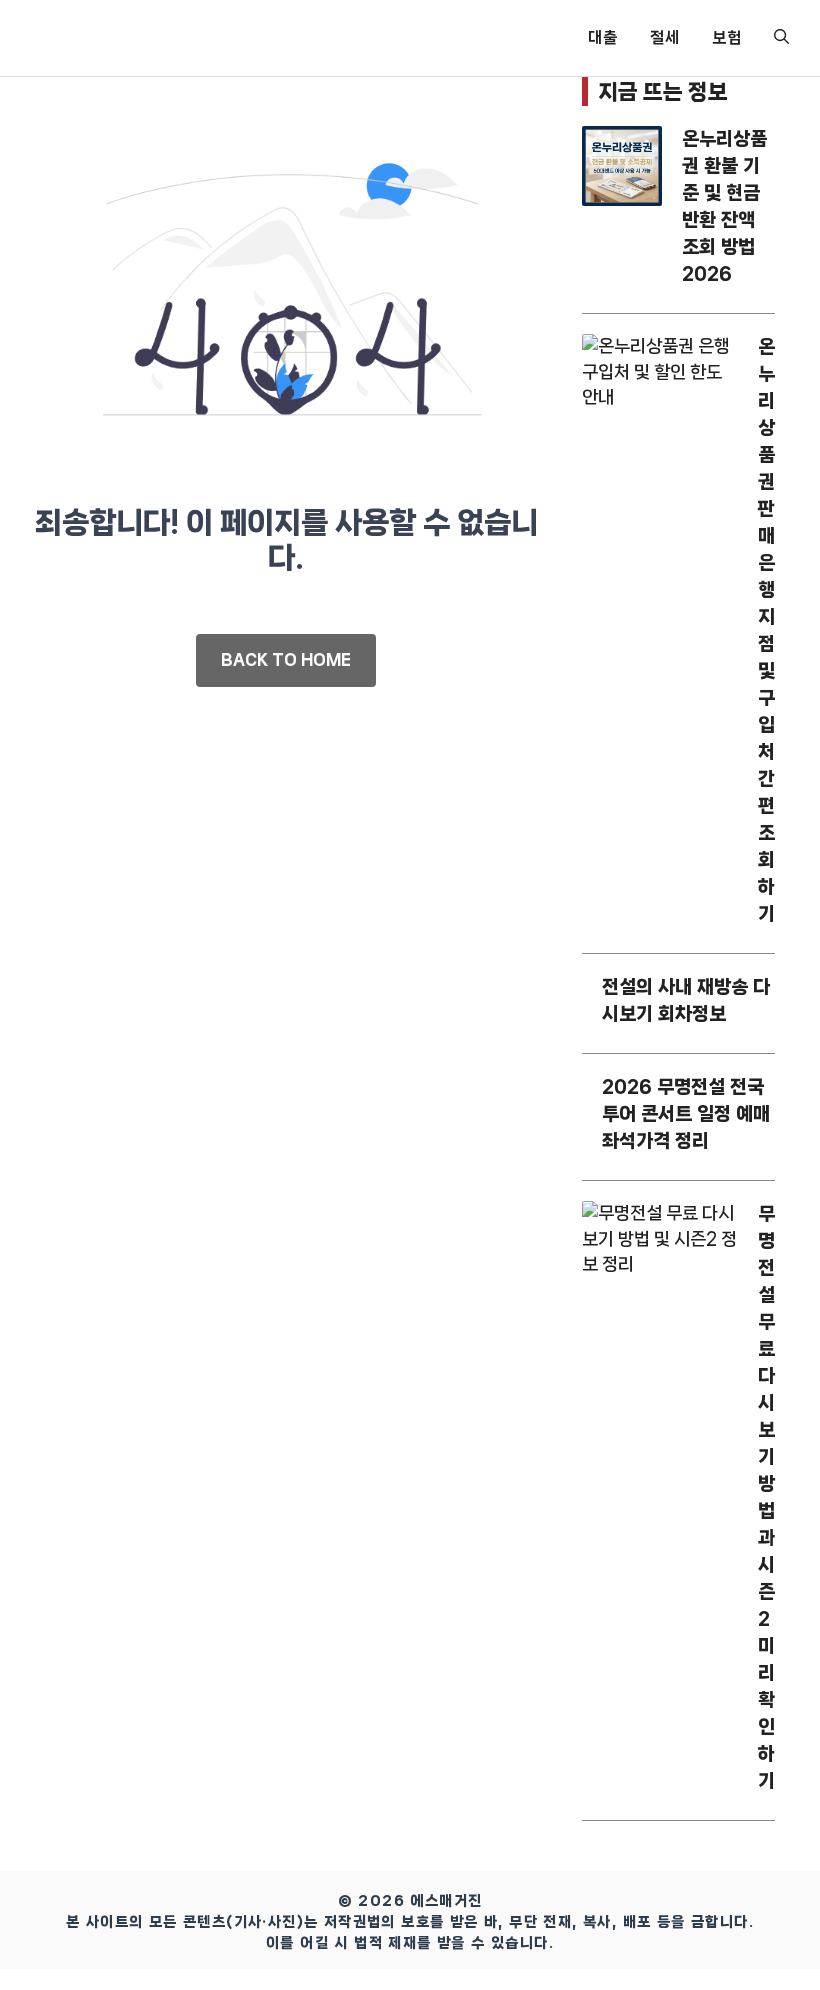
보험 (727, 37)
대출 (603, 37)
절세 (665, 37)
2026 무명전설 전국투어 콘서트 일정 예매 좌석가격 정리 (686, 1114)
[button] (781, 38)
